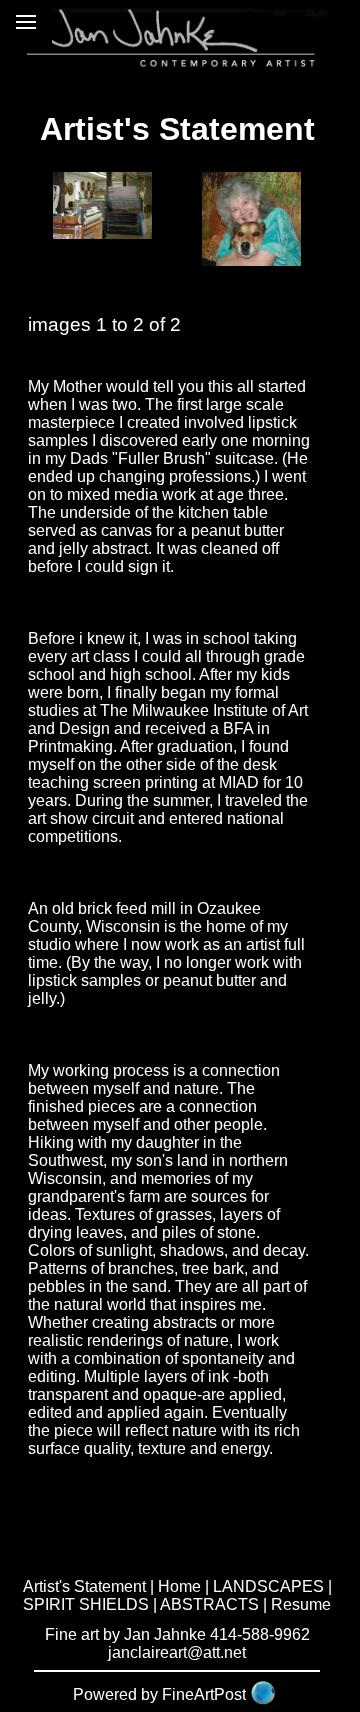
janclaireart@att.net (177, 1652)
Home (179, 1586)
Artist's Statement (84, 1586)
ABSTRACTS (209, 1604)
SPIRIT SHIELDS (86, 1604)
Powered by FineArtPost (159, 1694)
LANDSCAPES (268, 1586)
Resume (301, 1604)
